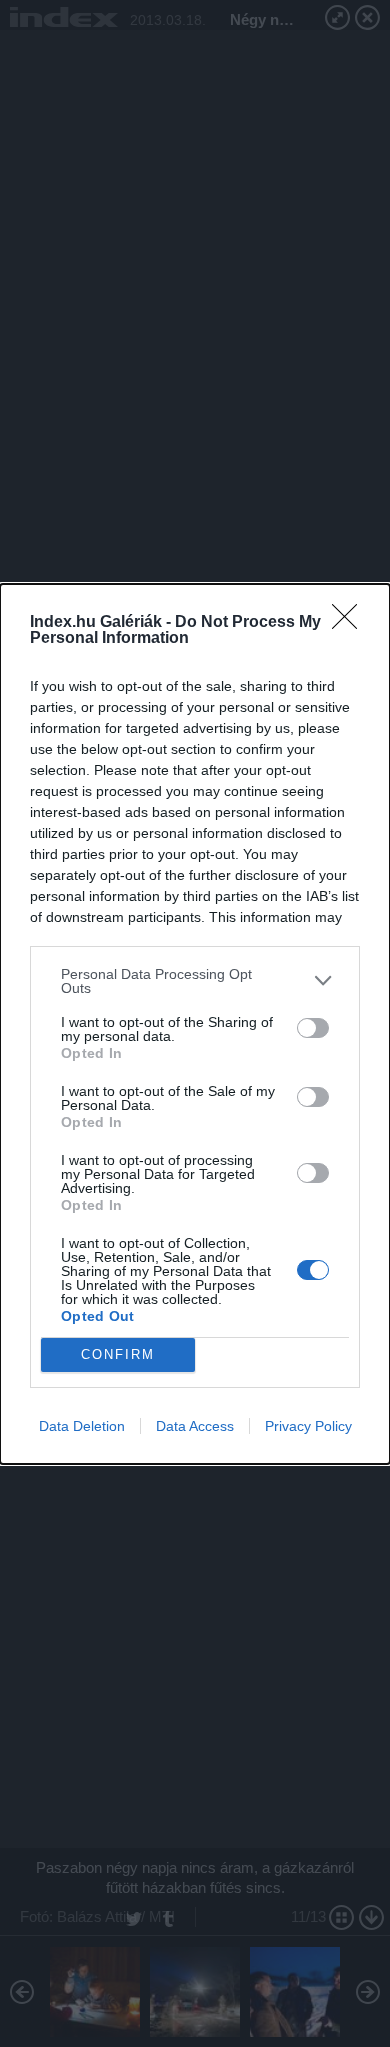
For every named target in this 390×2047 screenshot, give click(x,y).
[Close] (351, 623)
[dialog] (195, 1024)
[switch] (313, 1028)
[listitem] (195, 981)
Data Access (195, 1426)
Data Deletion (82, 1426)
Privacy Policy (308, 1426)
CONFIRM (118, 1354)
